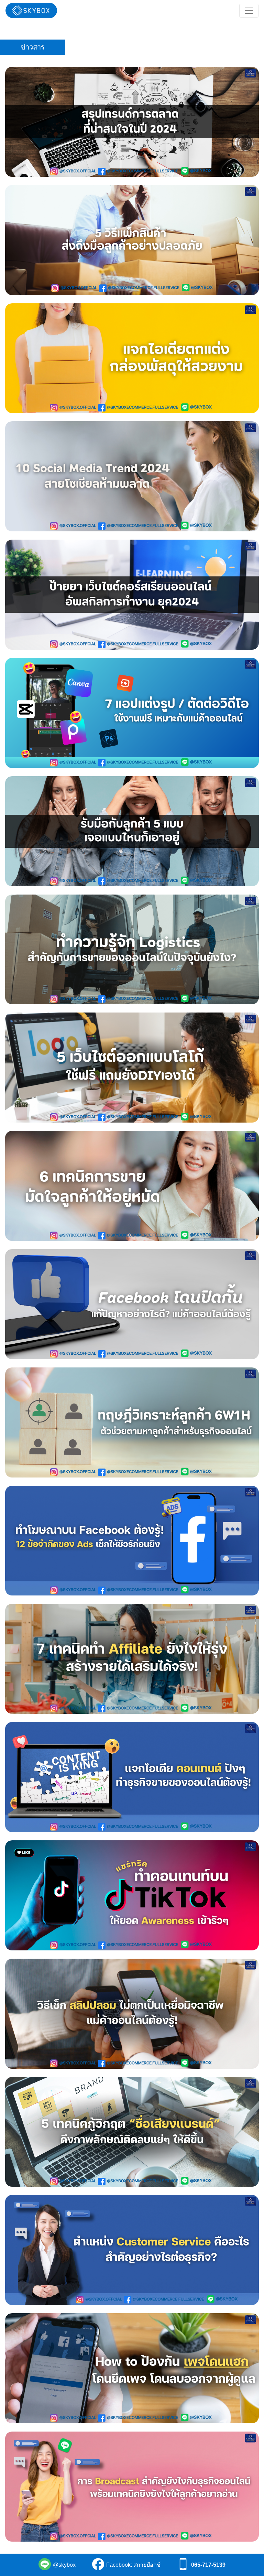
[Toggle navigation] (249, 11)
